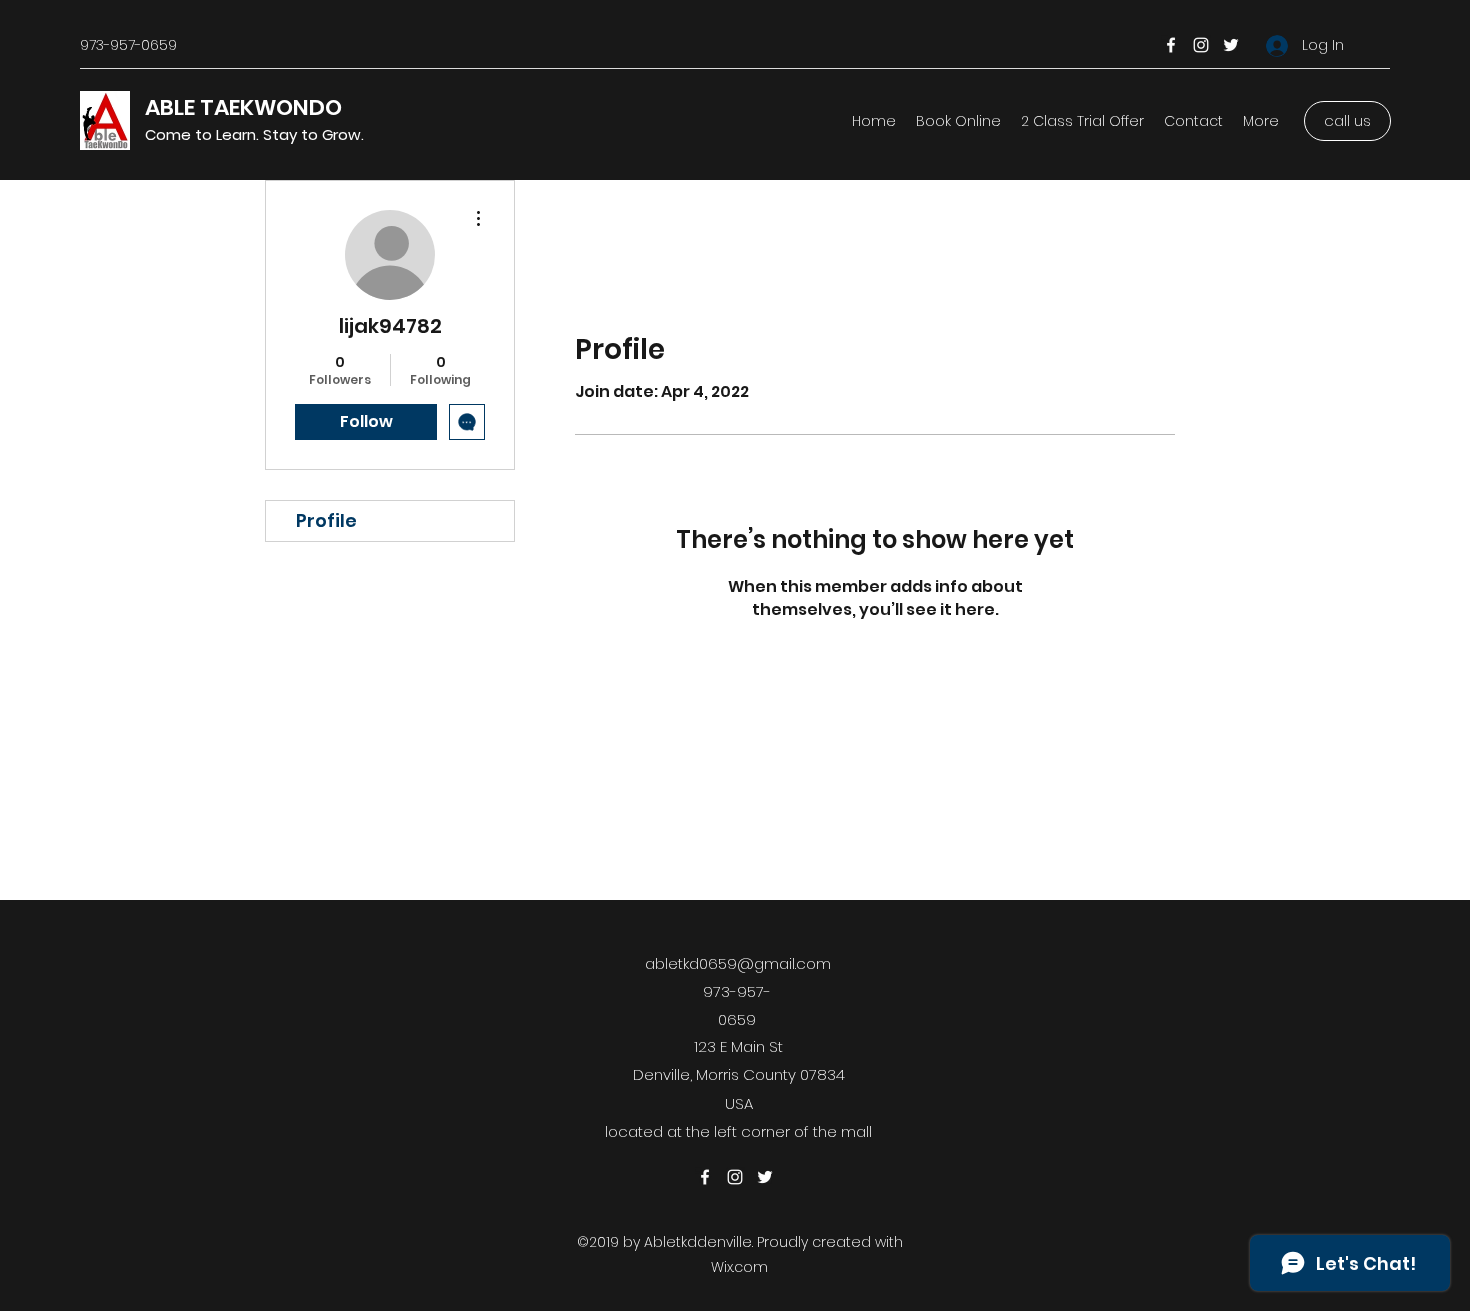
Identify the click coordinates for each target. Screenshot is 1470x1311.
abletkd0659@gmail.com (738, 963)
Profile (326, 520)
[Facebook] (1171, 45)
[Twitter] (1231, 45)
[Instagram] (1201, 45)
